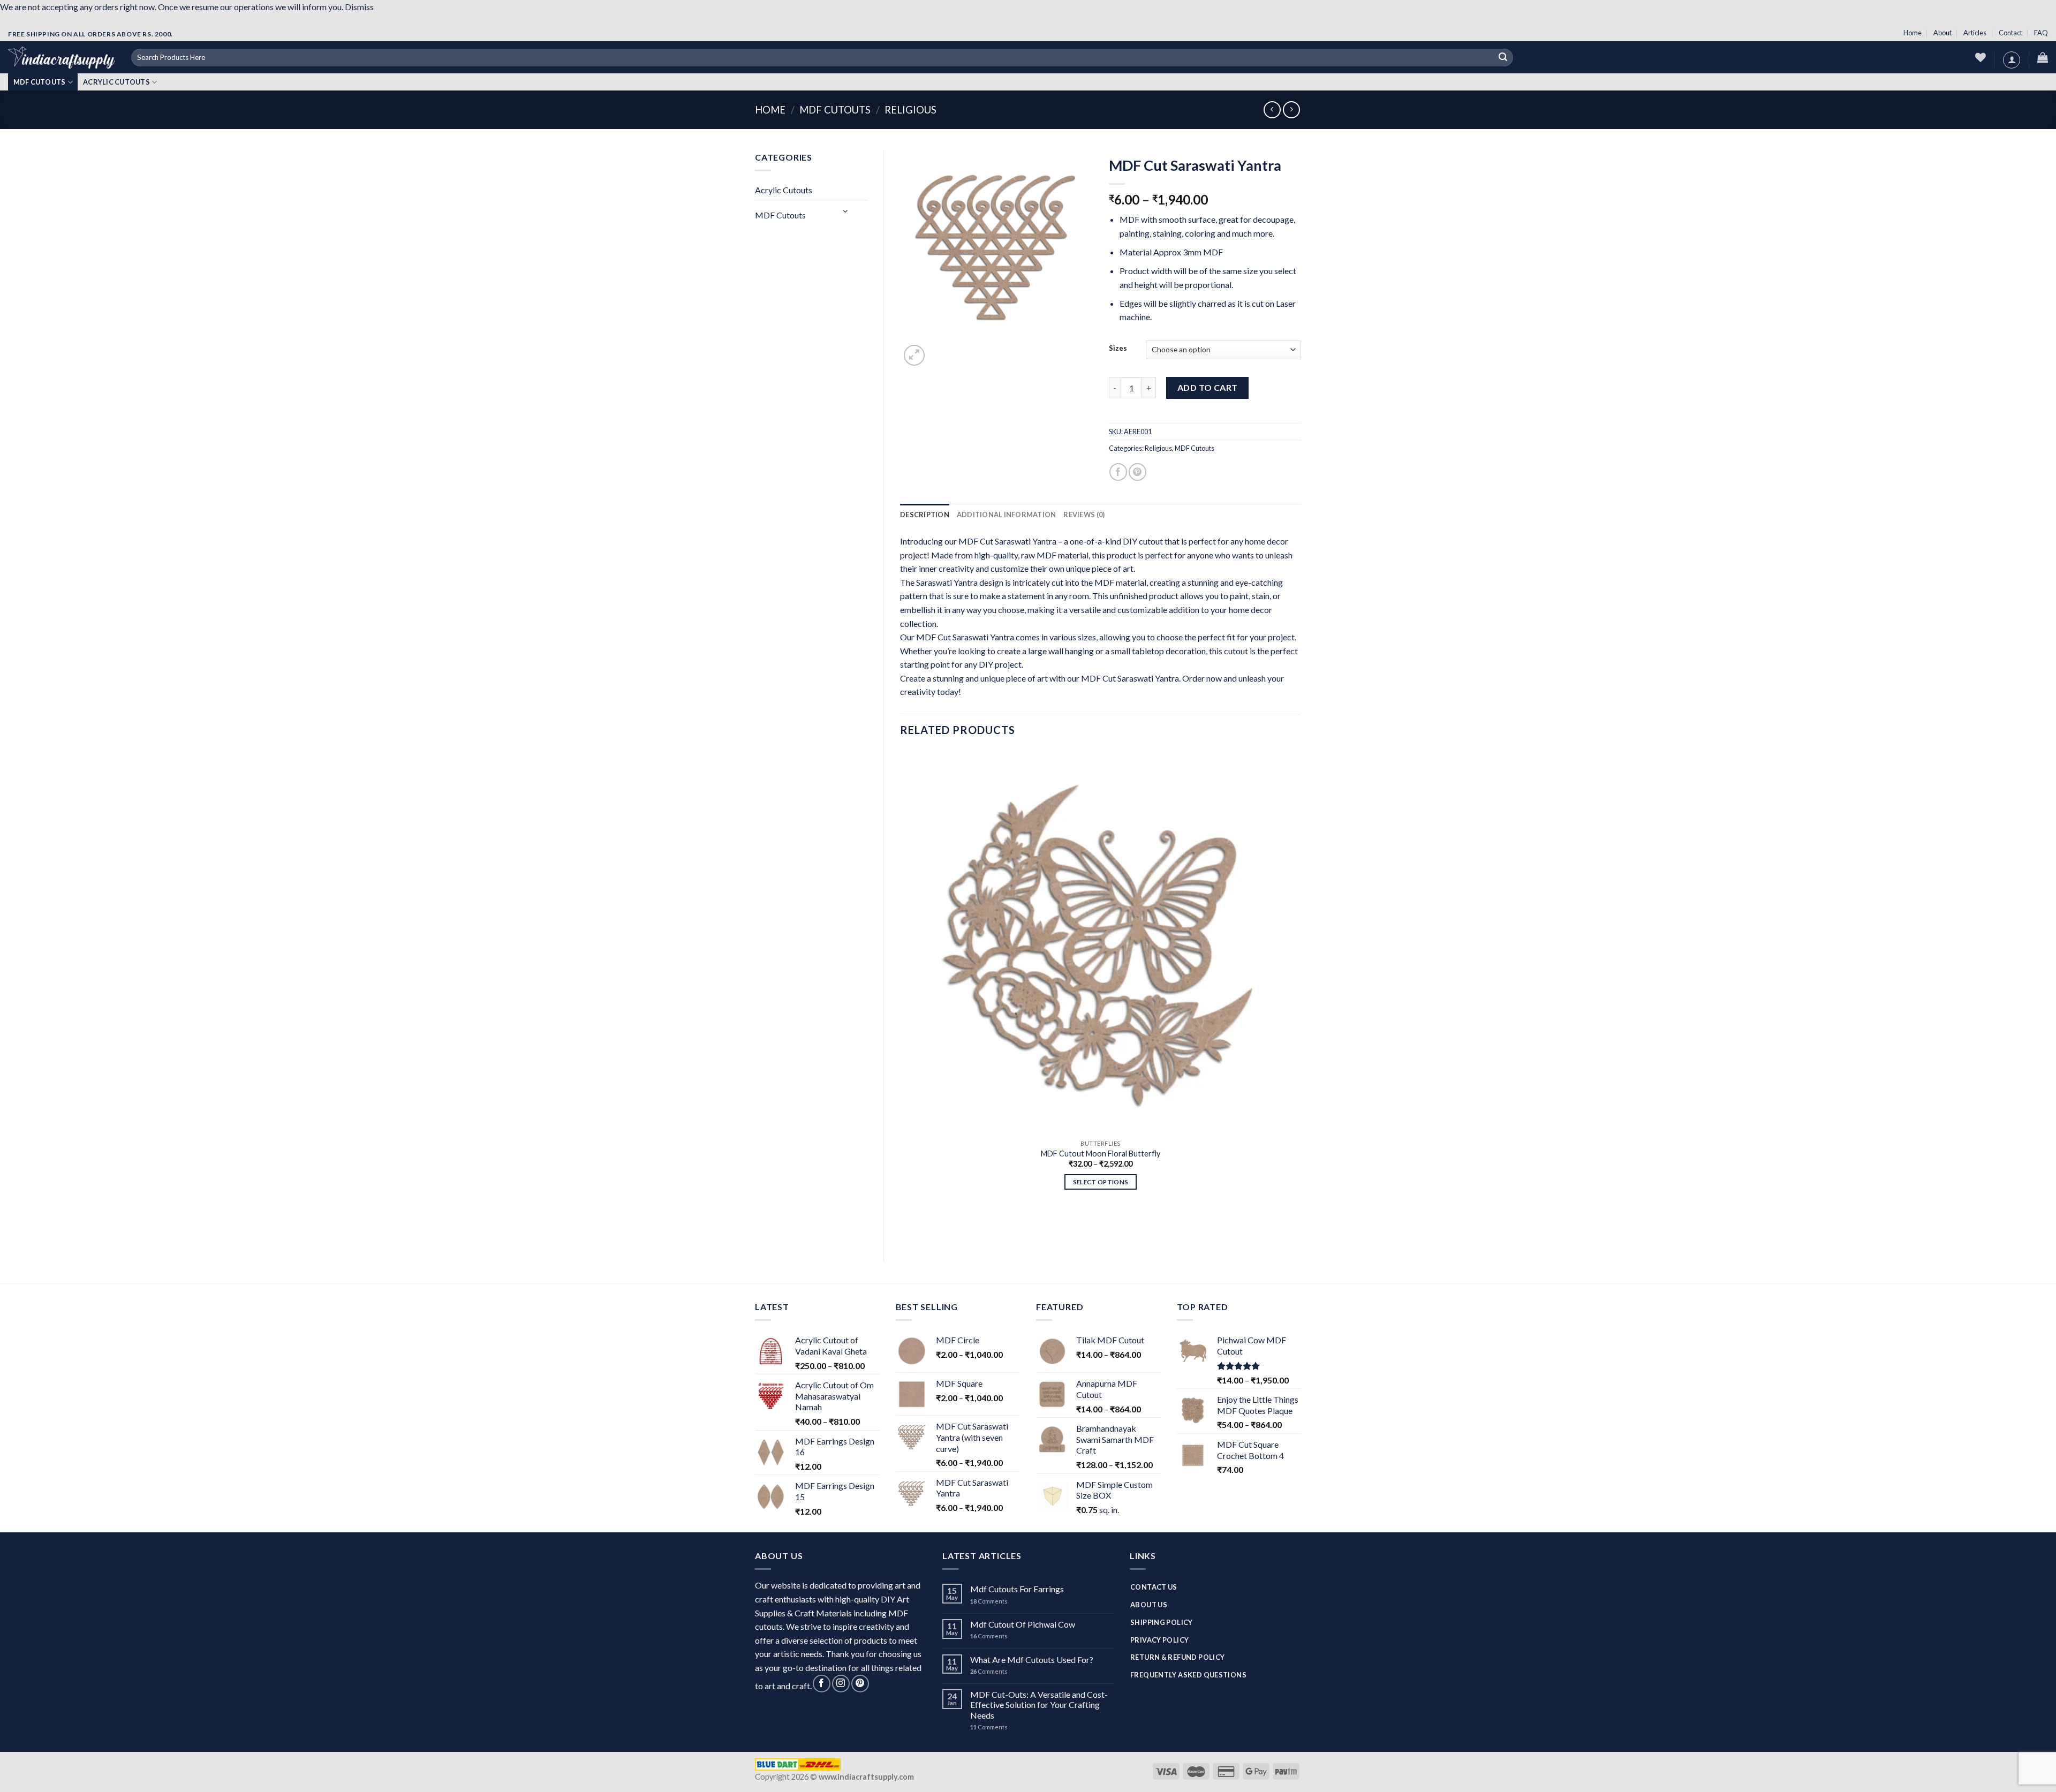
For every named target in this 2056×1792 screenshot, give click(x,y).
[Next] (940, 353)
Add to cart (1208, 387)
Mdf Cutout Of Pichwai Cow (1023, 1624)
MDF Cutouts (40, 82)
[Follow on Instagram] (841, 1684)
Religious (910, 110)
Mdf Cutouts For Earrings (1017, 1589)
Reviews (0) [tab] (1084, 515)
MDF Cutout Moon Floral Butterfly (1101, 1154)
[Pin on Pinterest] (1137, 472)
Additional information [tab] (1007, 515)
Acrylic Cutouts (116, 82)
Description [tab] (925, 515)
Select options (1101, 1182)
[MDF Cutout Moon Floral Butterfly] (1101, 942)
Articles (1975, 33)
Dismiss (359, 7)
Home (1913, 33)
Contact (2010, 33)
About (1942, 33)
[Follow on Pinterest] (860, 1684)
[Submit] (1503, 58)
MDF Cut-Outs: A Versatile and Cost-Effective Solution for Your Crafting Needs (1039, 1704)
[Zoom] (914, 355)
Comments (989, 1601)
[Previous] (905, 1227)
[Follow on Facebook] (822, 1684)
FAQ (2041, 33)
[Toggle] (846, 211)
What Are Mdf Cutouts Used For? (1032, 1659)
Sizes (1118, 349)
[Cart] (2043, 57)
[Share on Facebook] (1118, 472)
